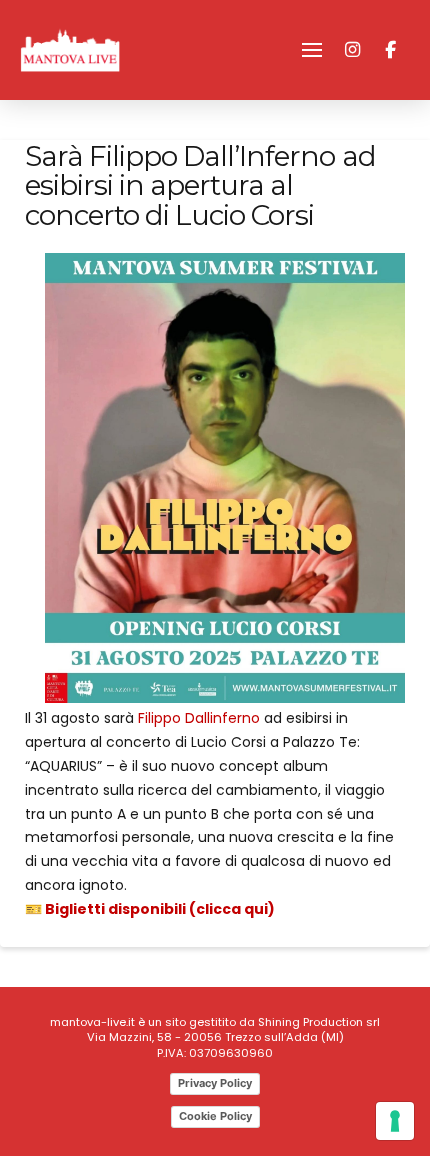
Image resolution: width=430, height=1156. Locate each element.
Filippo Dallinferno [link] (199, 718)
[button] (312, 50)
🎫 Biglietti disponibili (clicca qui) (150, 909)
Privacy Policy (215, 1083)
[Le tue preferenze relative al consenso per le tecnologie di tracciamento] (395, 1121)
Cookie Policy (215, 1116)
